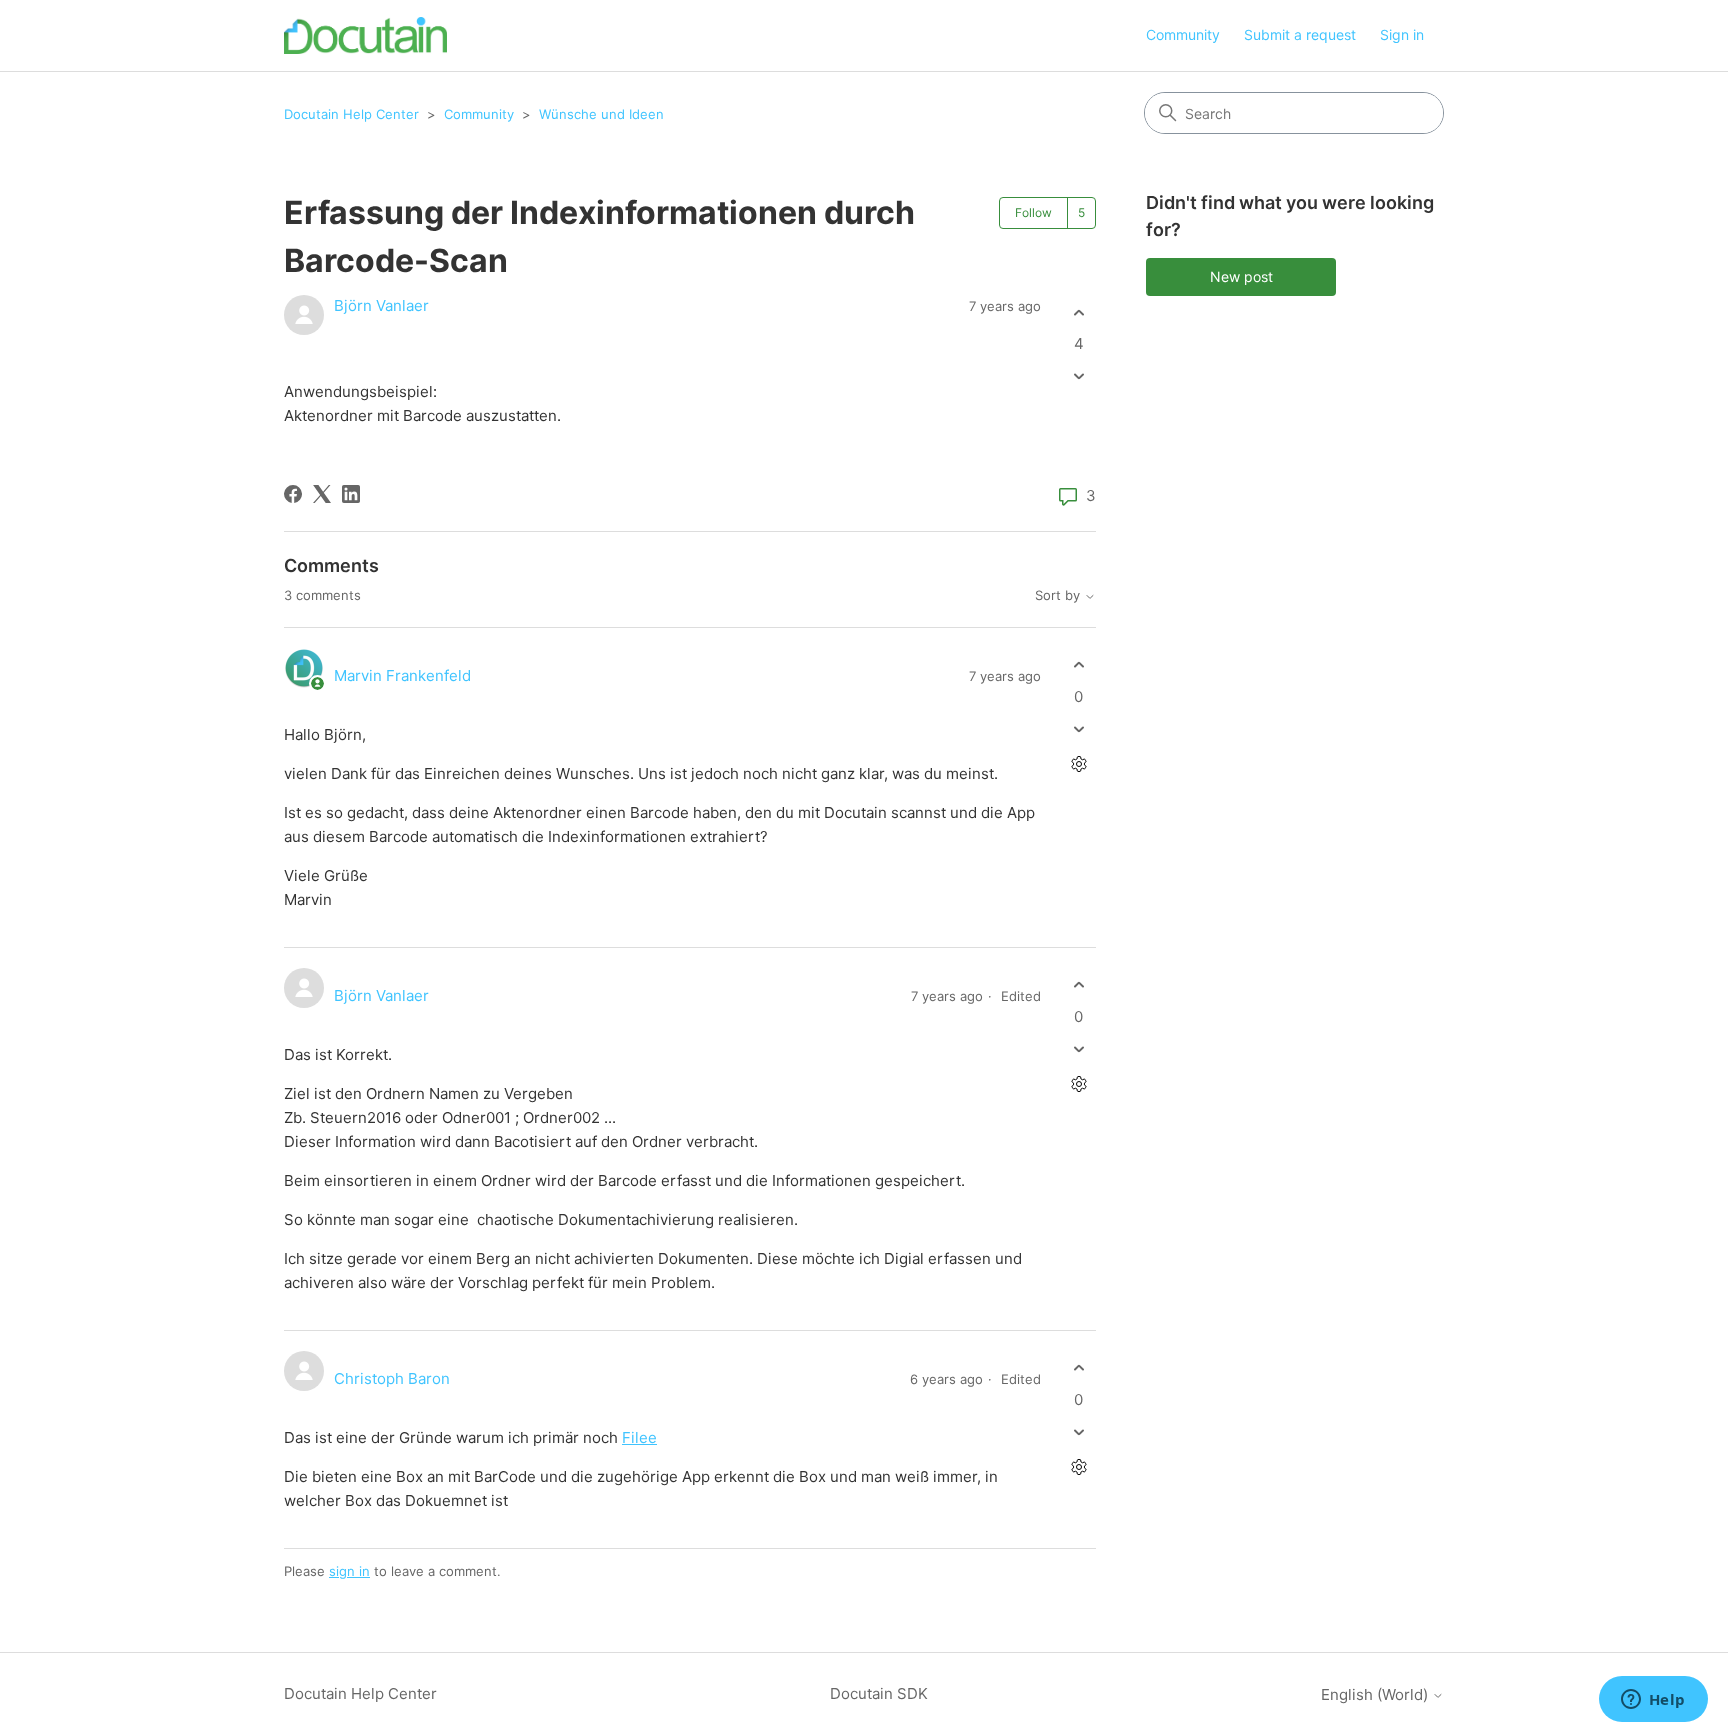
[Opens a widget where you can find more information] (1653, 1701)
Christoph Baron (392, 1378)
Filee (639, 1437)
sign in (349, 1571)
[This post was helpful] (1078, 312)
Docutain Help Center (351, 114)
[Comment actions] (1078, 763)
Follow (1033, 212)
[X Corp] (322, 494)
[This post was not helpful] (1078, 376)
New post (1241, 276)
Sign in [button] (1402, 34)
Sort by (1059, 595)
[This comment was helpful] (1078, 665)
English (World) (1376, 1694)
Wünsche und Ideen (601, 114)
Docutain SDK (879, 1693)
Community (1183, 34)
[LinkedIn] (351, 494)
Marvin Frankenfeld (402, 675)
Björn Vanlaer (381, 305)
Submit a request (1300, 34)
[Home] (365, 35)
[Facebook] (293, 494)
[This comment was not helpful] (1078, 728)
